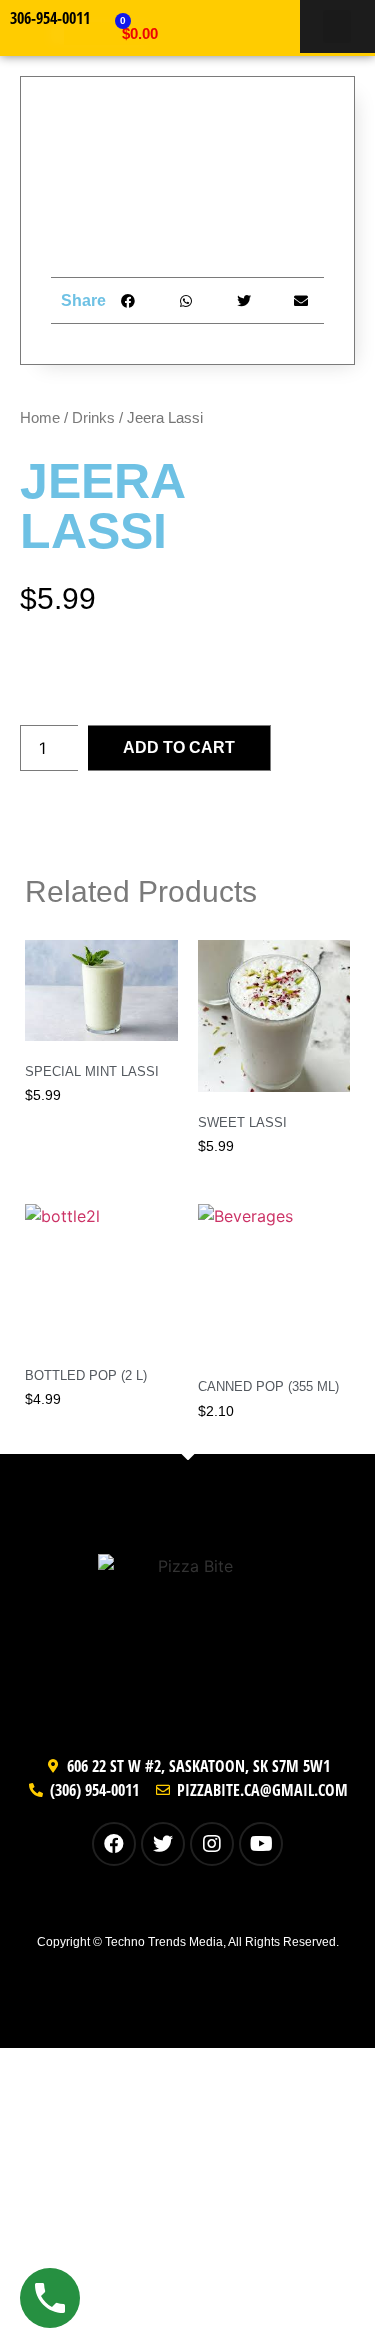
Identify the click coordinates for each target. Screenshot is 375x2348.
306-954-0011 (50, 18)
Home (40, 417)
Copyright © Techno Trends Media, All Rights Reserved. (188, 1942)
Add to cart (179, 747)
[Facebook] (114, 1844)
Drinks (93, 417)
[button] (337, 26)
